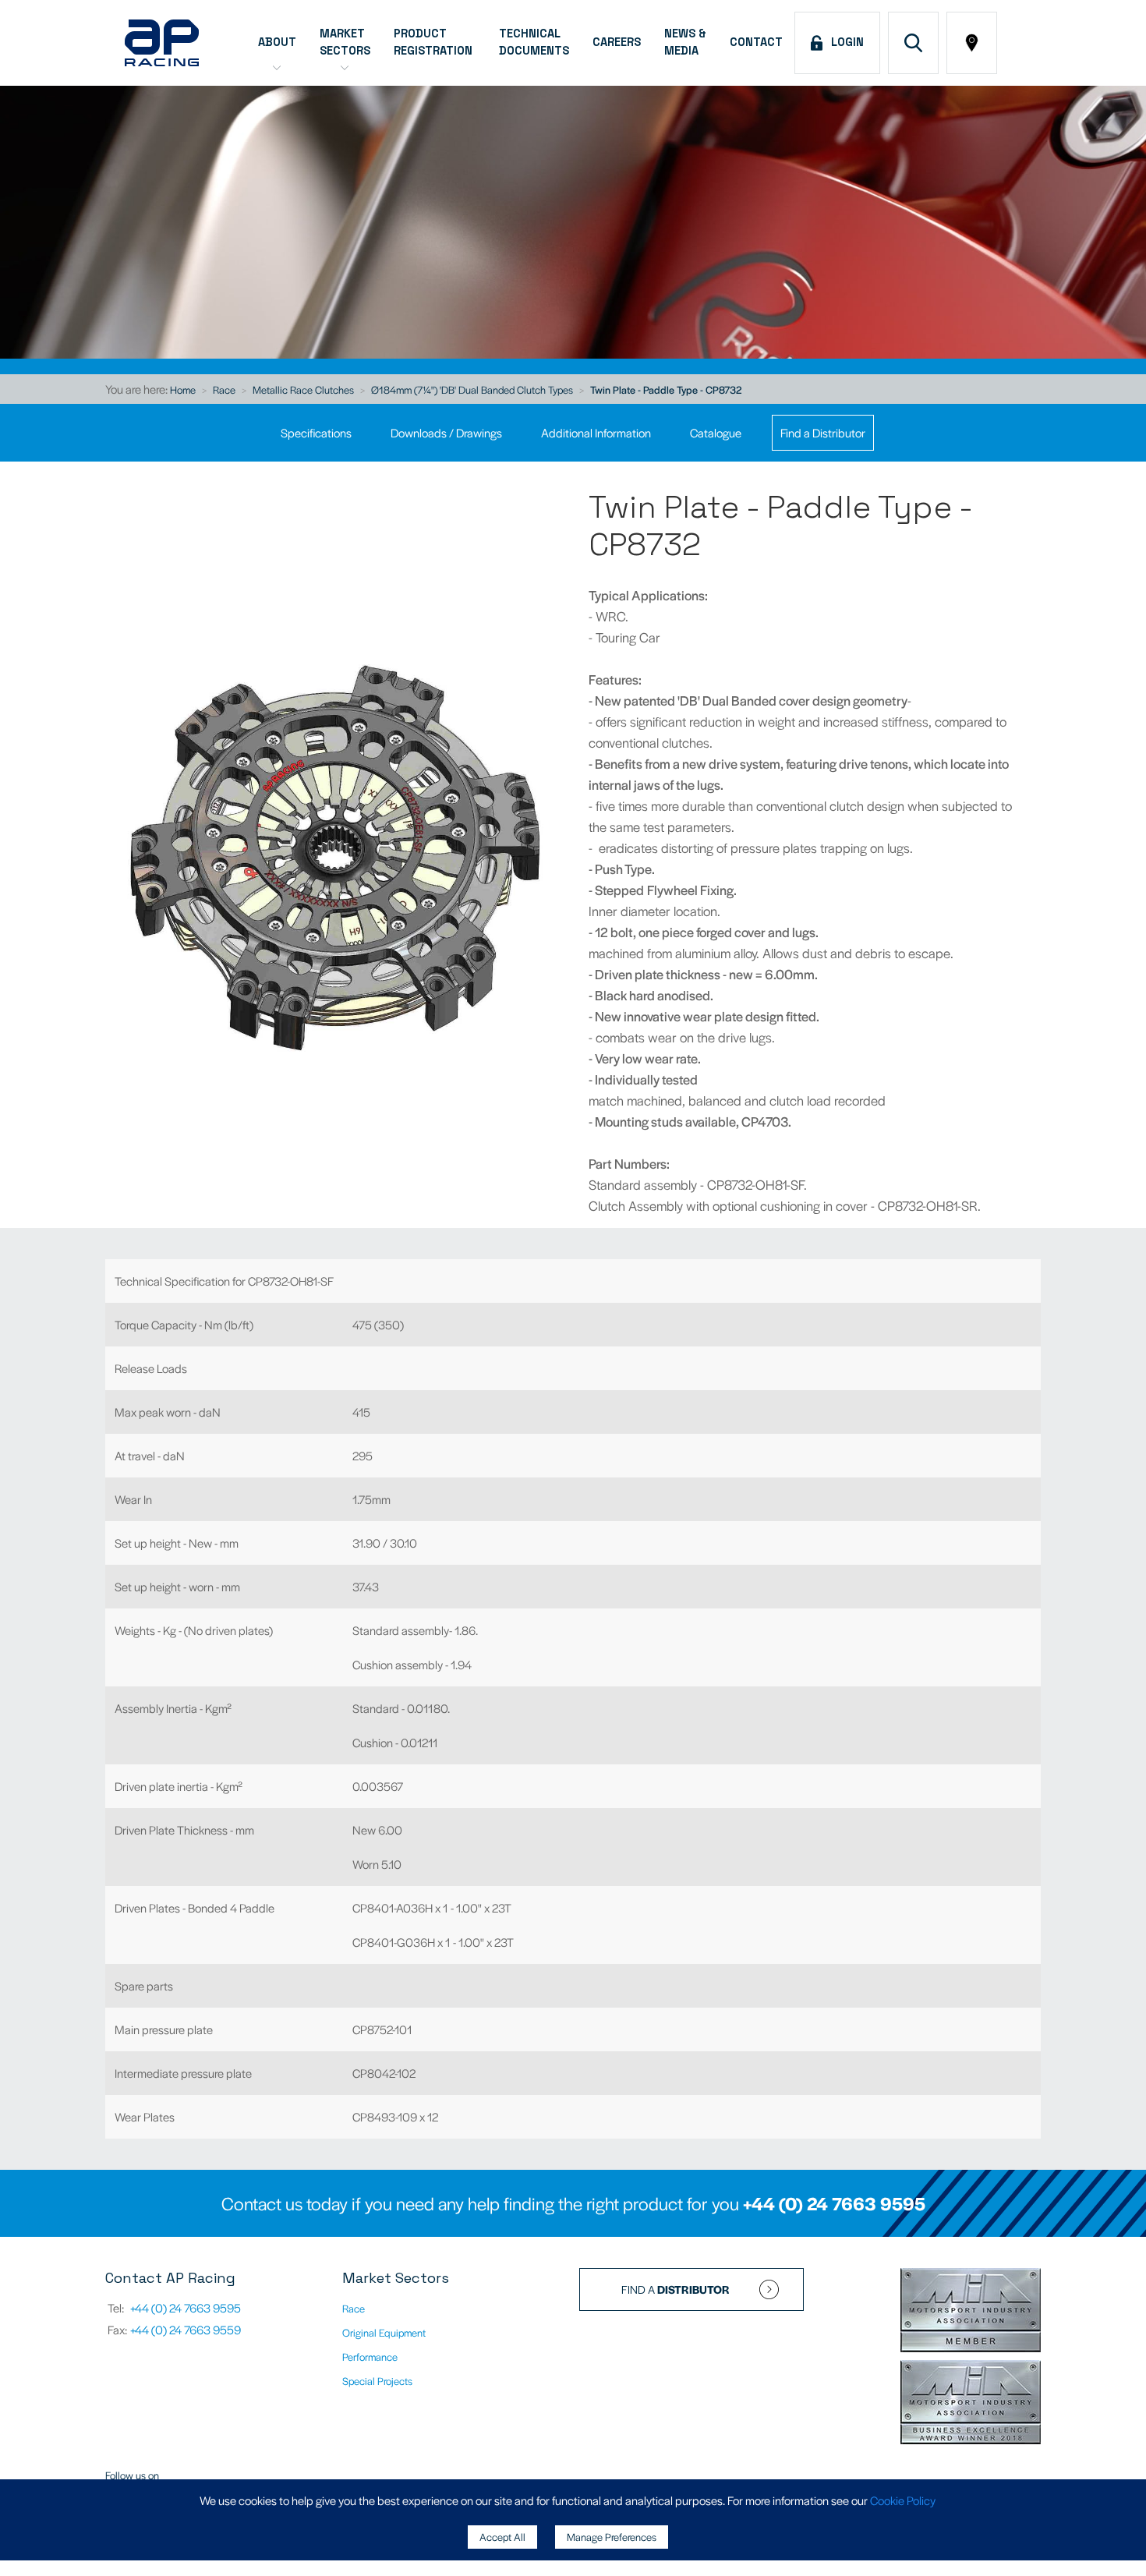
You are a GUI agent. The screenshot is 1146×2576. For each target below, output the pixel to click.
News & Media (685, 42)
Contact (756, 42)
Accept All (502, 2537)
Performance (370, 2357)
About (277, 42)
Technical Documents (534, 42)
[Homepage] (162, 43)
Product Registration (435, 42)
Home (183, 389)
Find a (676, 2289)
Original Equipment (384, 2332)
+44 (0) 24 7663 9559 (186, 2329)
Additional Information (596, 432)
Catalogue (716, 432)
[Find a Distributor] (972, 43)
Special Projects (377, 2381)
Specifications (316, 432)
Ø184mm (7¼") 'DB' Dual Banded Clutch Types (472, 389)
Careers (617, 42)
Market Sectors (345, 42)
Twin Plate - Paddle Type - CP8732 (666, 389)
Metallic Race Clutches (303, 389)
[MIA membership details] (971, 2312)
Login (844, 42)
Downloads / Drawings (446, 432)
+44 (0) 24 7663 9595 (834, 2203)
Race (224, 389)
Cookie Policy (903, 2500)
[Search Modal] (913, 43)
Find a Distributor (823, 432)
